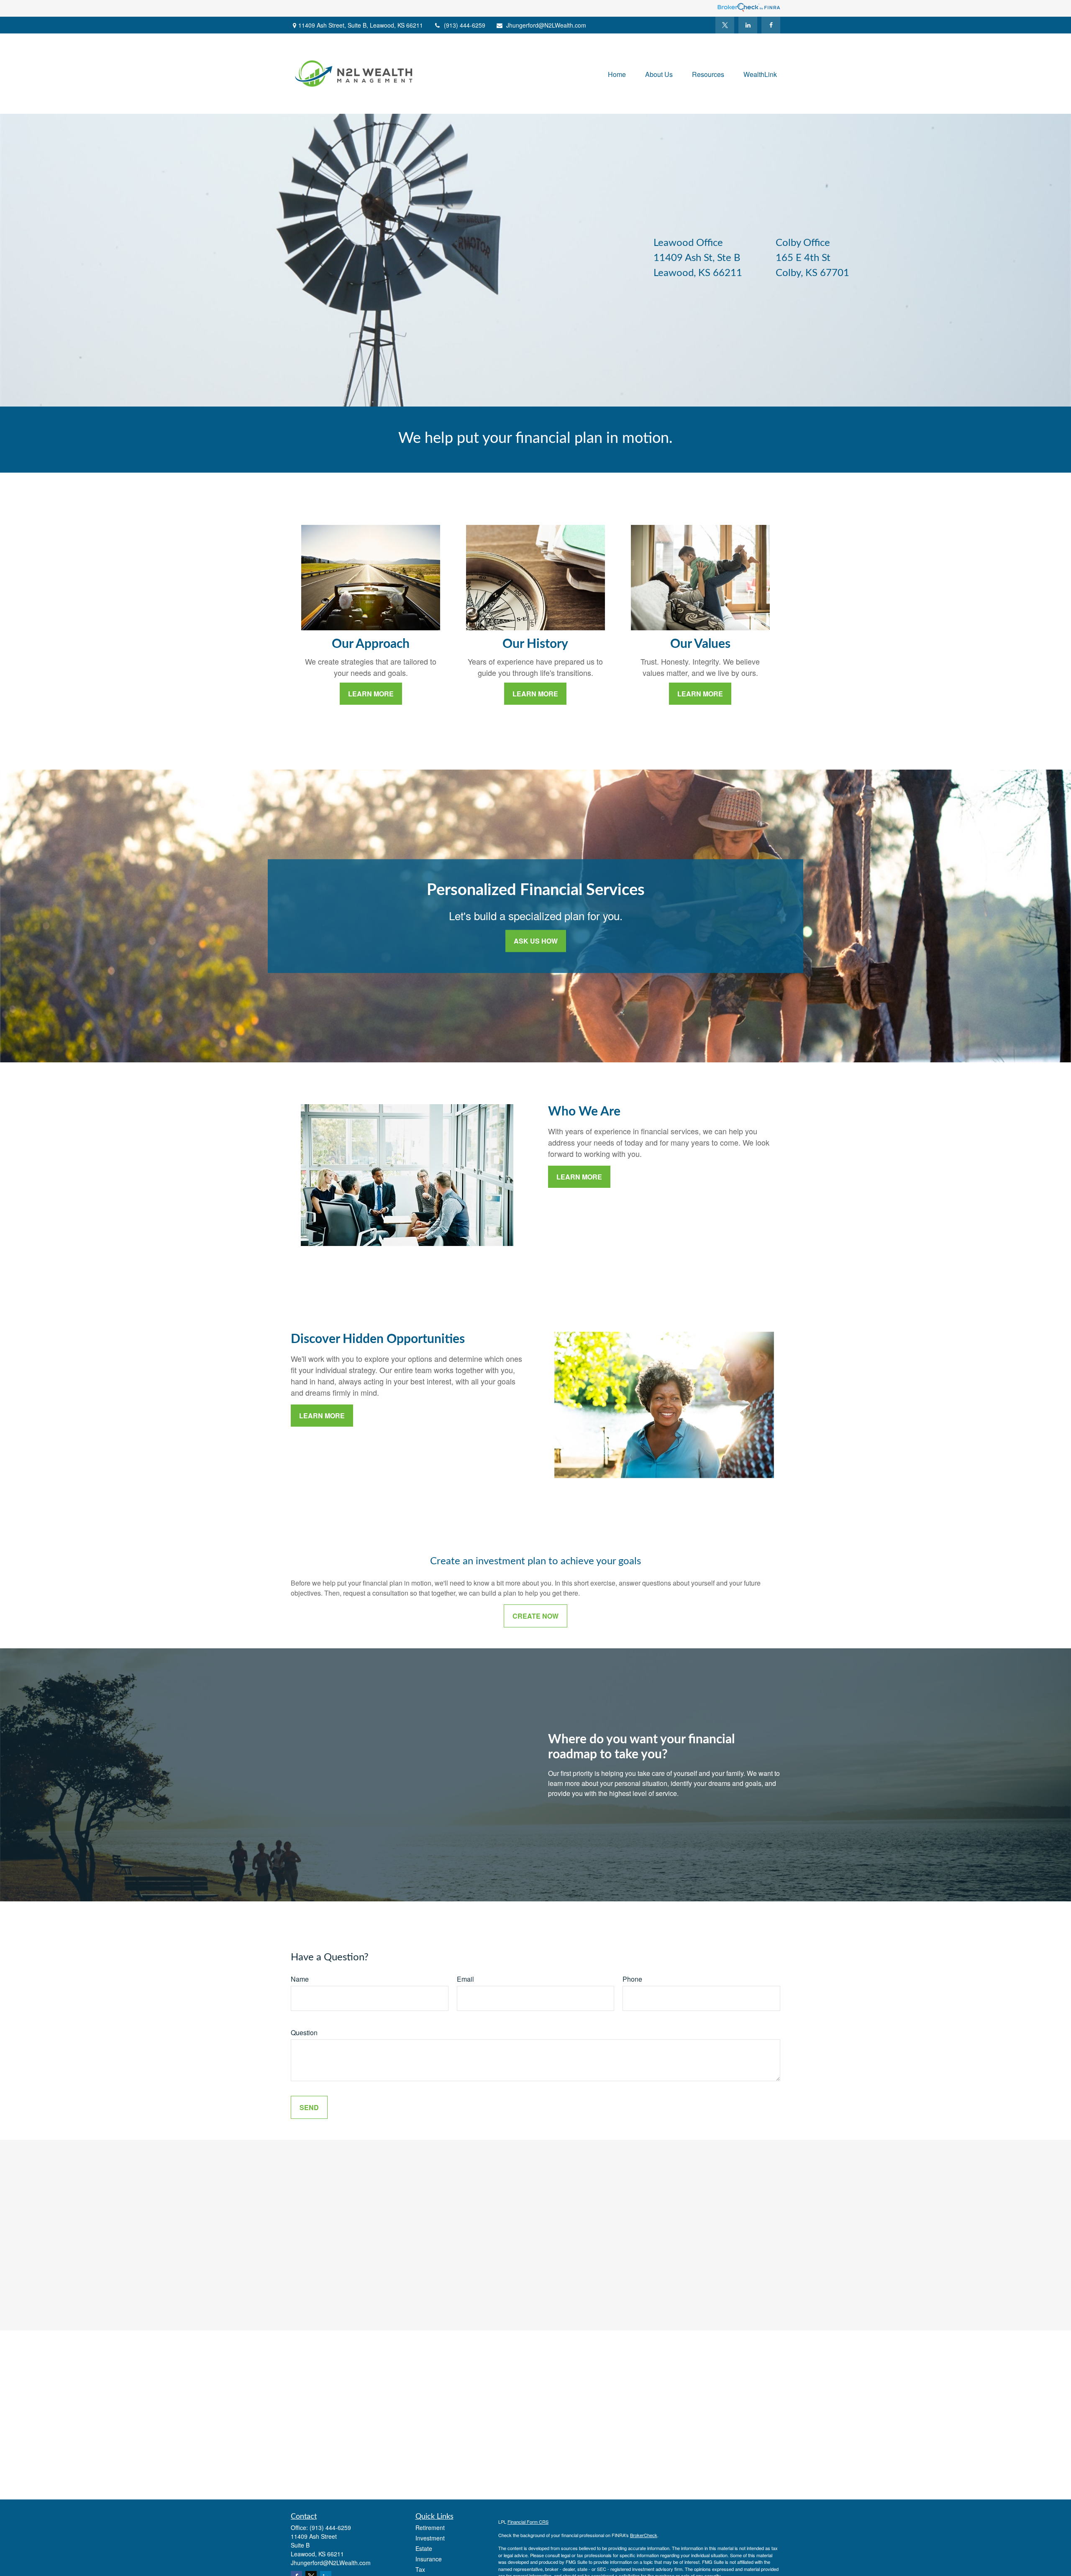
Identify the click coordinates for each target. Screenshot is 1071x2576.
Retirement (430, 2527)
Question (304, 2032)
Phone (632, 1979)
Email (465, 1979)
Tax (420, 2569)
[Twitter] (725, 25)
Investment (430, 2538)
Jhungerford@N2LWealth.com (546, 25)
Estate (424, 2548)
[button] (617, 73)
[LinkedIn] (748, 25)
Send (309, 2107)
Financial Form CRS (528, 2522)
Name (300, 1979)
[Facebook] (771, 25)
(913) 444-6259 (465, 25)
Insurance (429, 2559)
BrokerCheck (644, 2535)
